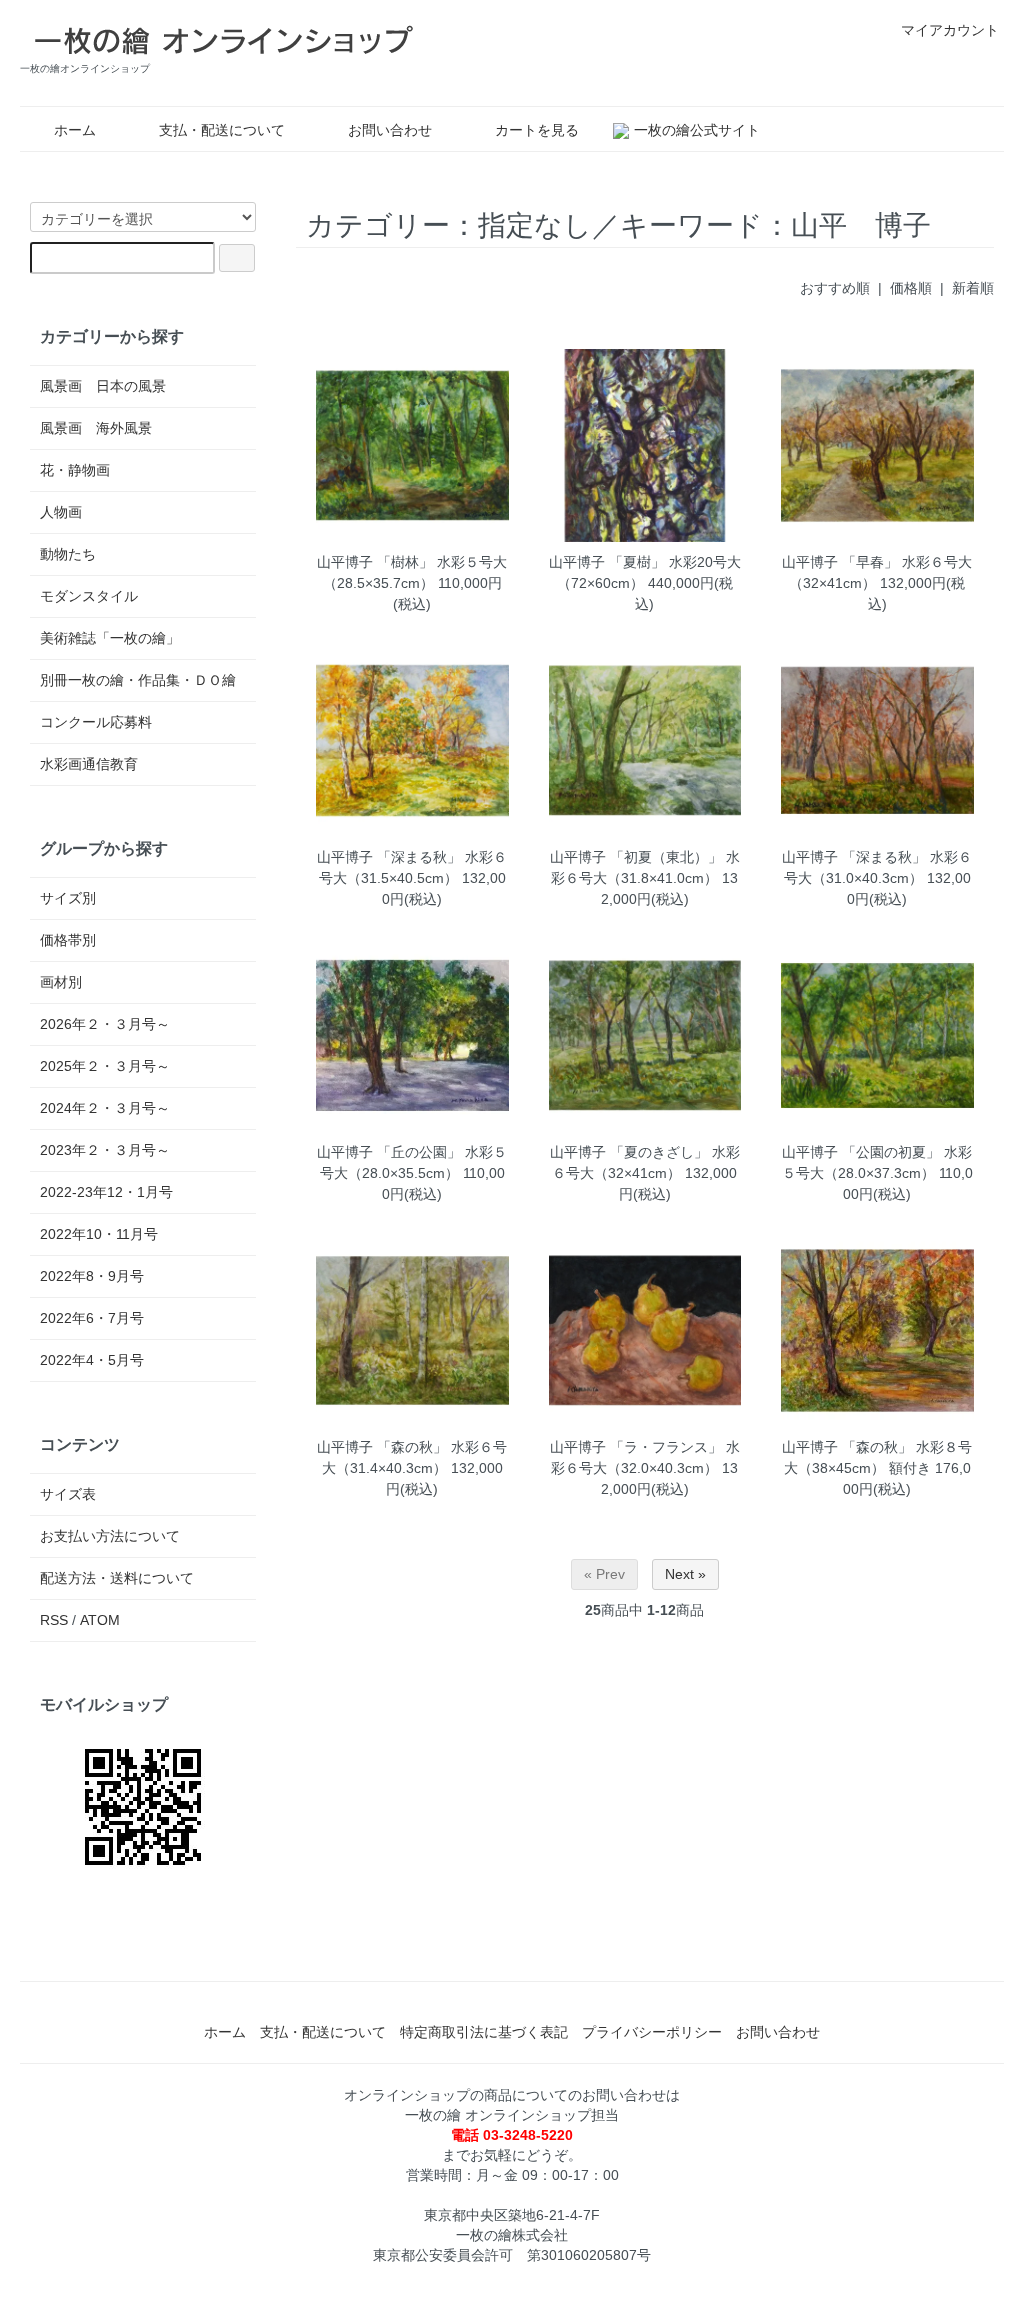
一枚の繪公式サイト (697, 130)
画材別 (61, 982)
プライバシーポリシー (652, 2032)
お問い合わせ (390, 130)
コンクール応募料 (96, 722)
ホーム (75, 130)
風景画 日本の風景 (103, 386)
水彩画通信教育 (89, 764)
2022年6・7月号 (92, 1318)
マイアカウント (950, 30)
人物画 (61, 512)
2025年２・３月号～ (105, 1066)
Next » (685, 1574)
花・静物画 (75, 470)
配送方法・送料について (117, 1578)
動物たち (68, 554)
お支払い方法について (110, 1536)
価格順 (911, 288)
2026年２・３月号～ (105, 1024)
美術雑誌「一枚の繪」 (110, 638)
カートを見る (537, 130)
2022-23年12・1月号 (106, 1192)
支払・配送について (222, 130)
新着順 (973, 288)
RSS (54, 1620)
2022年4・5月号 (92, 1360)
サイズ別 (68, 898)
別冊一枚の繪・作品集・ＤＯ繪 (138, 680)
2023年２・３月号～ (105, 1150)
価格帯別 (68, 940)
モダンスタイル (89, 596)
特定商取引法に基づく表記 (484, 2032)
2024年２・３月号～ (105, 1108)
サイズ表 (68, 1494)
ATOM (100, 1620)
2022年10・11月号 (99, 1234)
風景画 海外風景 (96, 428)
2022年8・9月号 (92, 1276)
